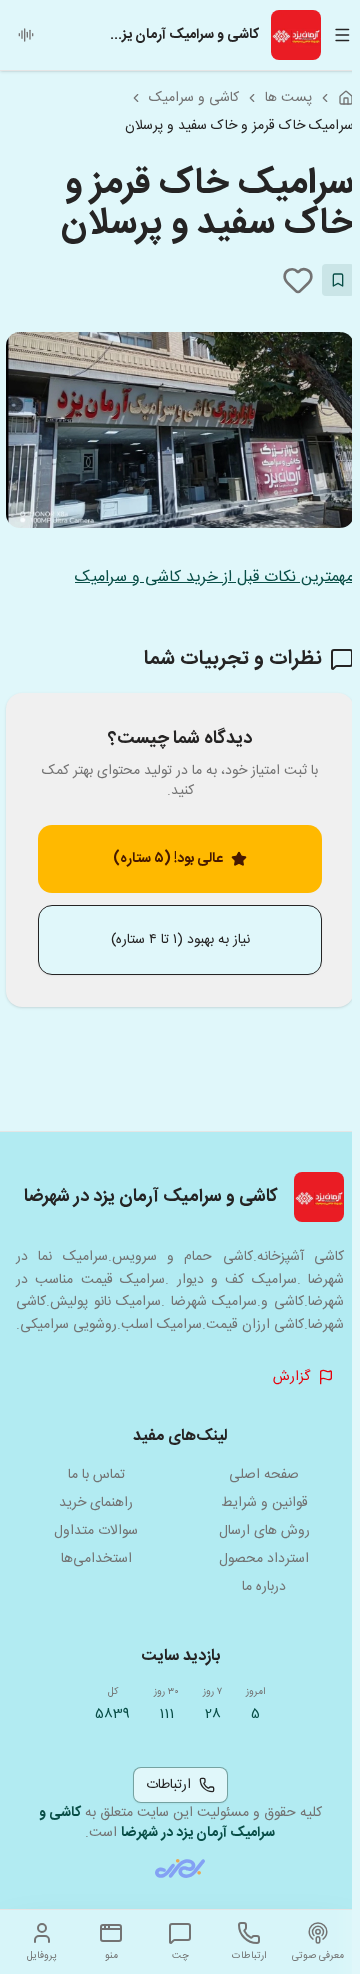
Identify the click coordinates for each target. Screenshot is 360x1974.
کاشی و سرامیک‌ (194, 98)
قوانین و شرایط (264, 1503)
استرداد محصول (264, 1559)
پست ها (288, 98)
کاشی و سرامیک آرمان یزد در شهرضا (157, 1823)
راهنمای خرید (96, 1503)
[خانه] (346, 98)
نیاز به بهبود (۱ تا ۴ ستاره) (180, 940)
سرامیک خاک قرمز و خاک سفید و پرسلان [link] (239, 126)
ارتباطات (168, 1785)
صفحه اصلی (264, 1475)
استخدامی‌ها (96, 1559)
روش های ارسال (264, 1531)
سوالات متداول (96, 1531)
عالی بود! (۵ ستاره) (168, 859)
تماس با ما (96, 1475)
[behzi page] (180, 1868)
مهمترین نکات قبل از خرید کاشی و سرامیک (214, 577)
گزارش (291, 1377)
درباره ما (264, 1587)
